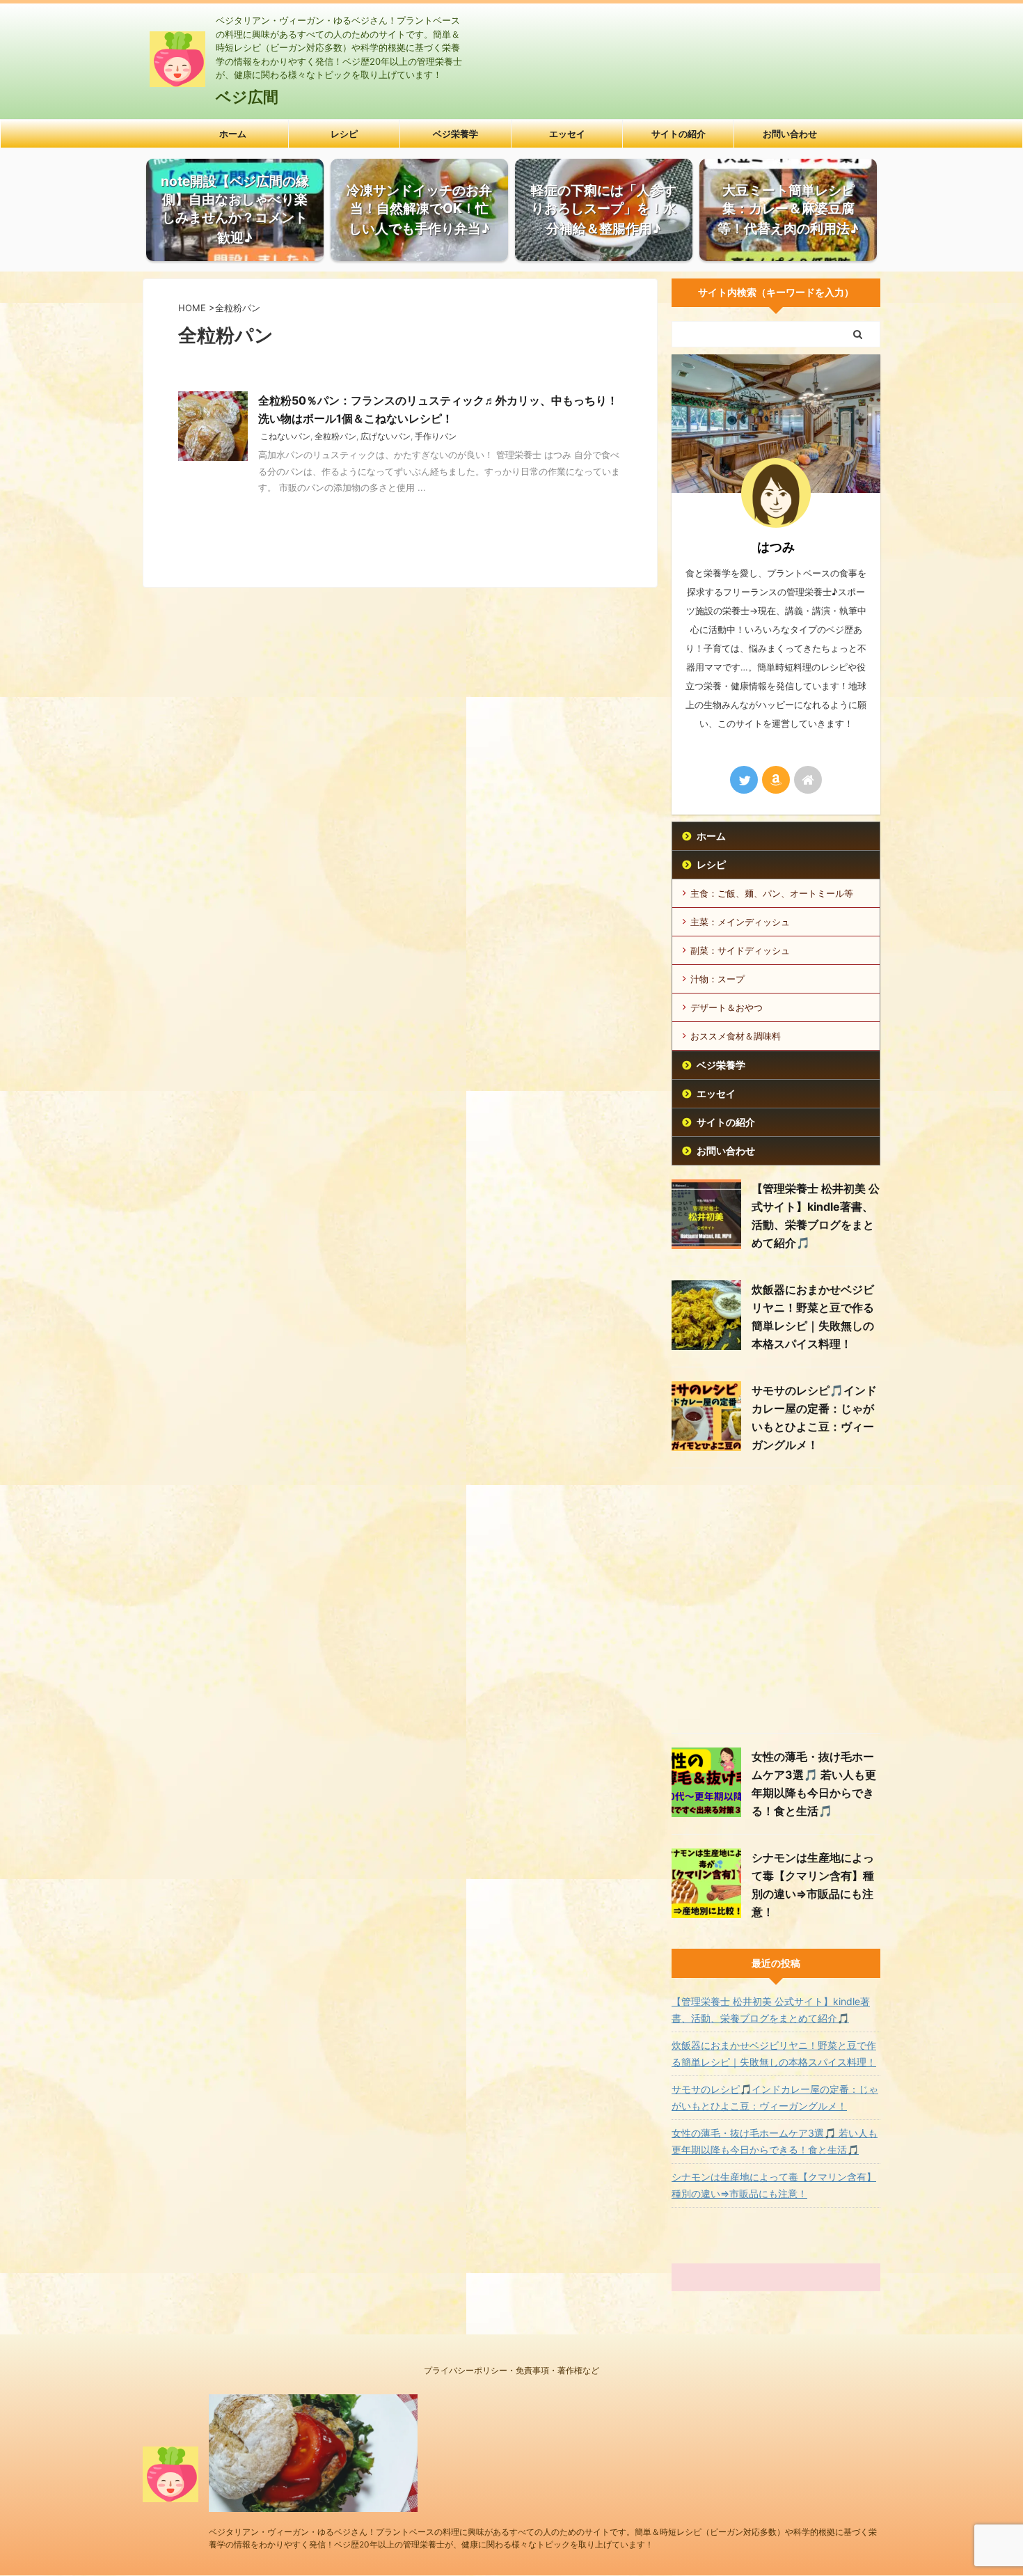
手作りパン (436, 436)
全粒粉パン (335, 436)
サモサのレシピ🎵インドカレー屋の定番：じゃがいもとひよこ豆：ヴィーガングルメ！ (775, 2097)
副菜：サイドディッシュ (740, 950)
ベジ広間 (247, 97)
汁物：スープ (717, 979)
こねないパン (285, 436)
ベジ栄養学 (455, 134)
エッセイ (567, 134)
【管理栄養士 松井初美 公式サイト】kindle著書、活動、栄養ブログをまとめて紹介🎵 (771, 2010)
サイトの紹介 (679, 134)
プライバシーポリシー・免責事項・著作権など (511, 2370)
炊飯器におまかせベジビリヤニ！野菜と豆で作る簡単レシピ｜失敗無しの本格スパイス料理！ (774, 2053)
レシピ (344, 134)
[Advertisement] (776, 1604)
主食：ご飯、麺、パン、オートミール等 (772, 893)
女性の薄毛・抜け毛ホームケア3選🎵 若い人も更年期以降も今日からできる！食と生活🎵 (775, 2141)
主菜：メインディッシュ (740, 922)
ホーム (233, 134)
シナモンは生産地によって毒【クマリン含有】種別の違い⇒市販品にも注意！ (774, 2185)
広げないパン (386, 436)
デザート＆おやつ (727, 1007)
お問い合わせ (790, 134)
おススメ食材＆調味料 (736, 1036)
